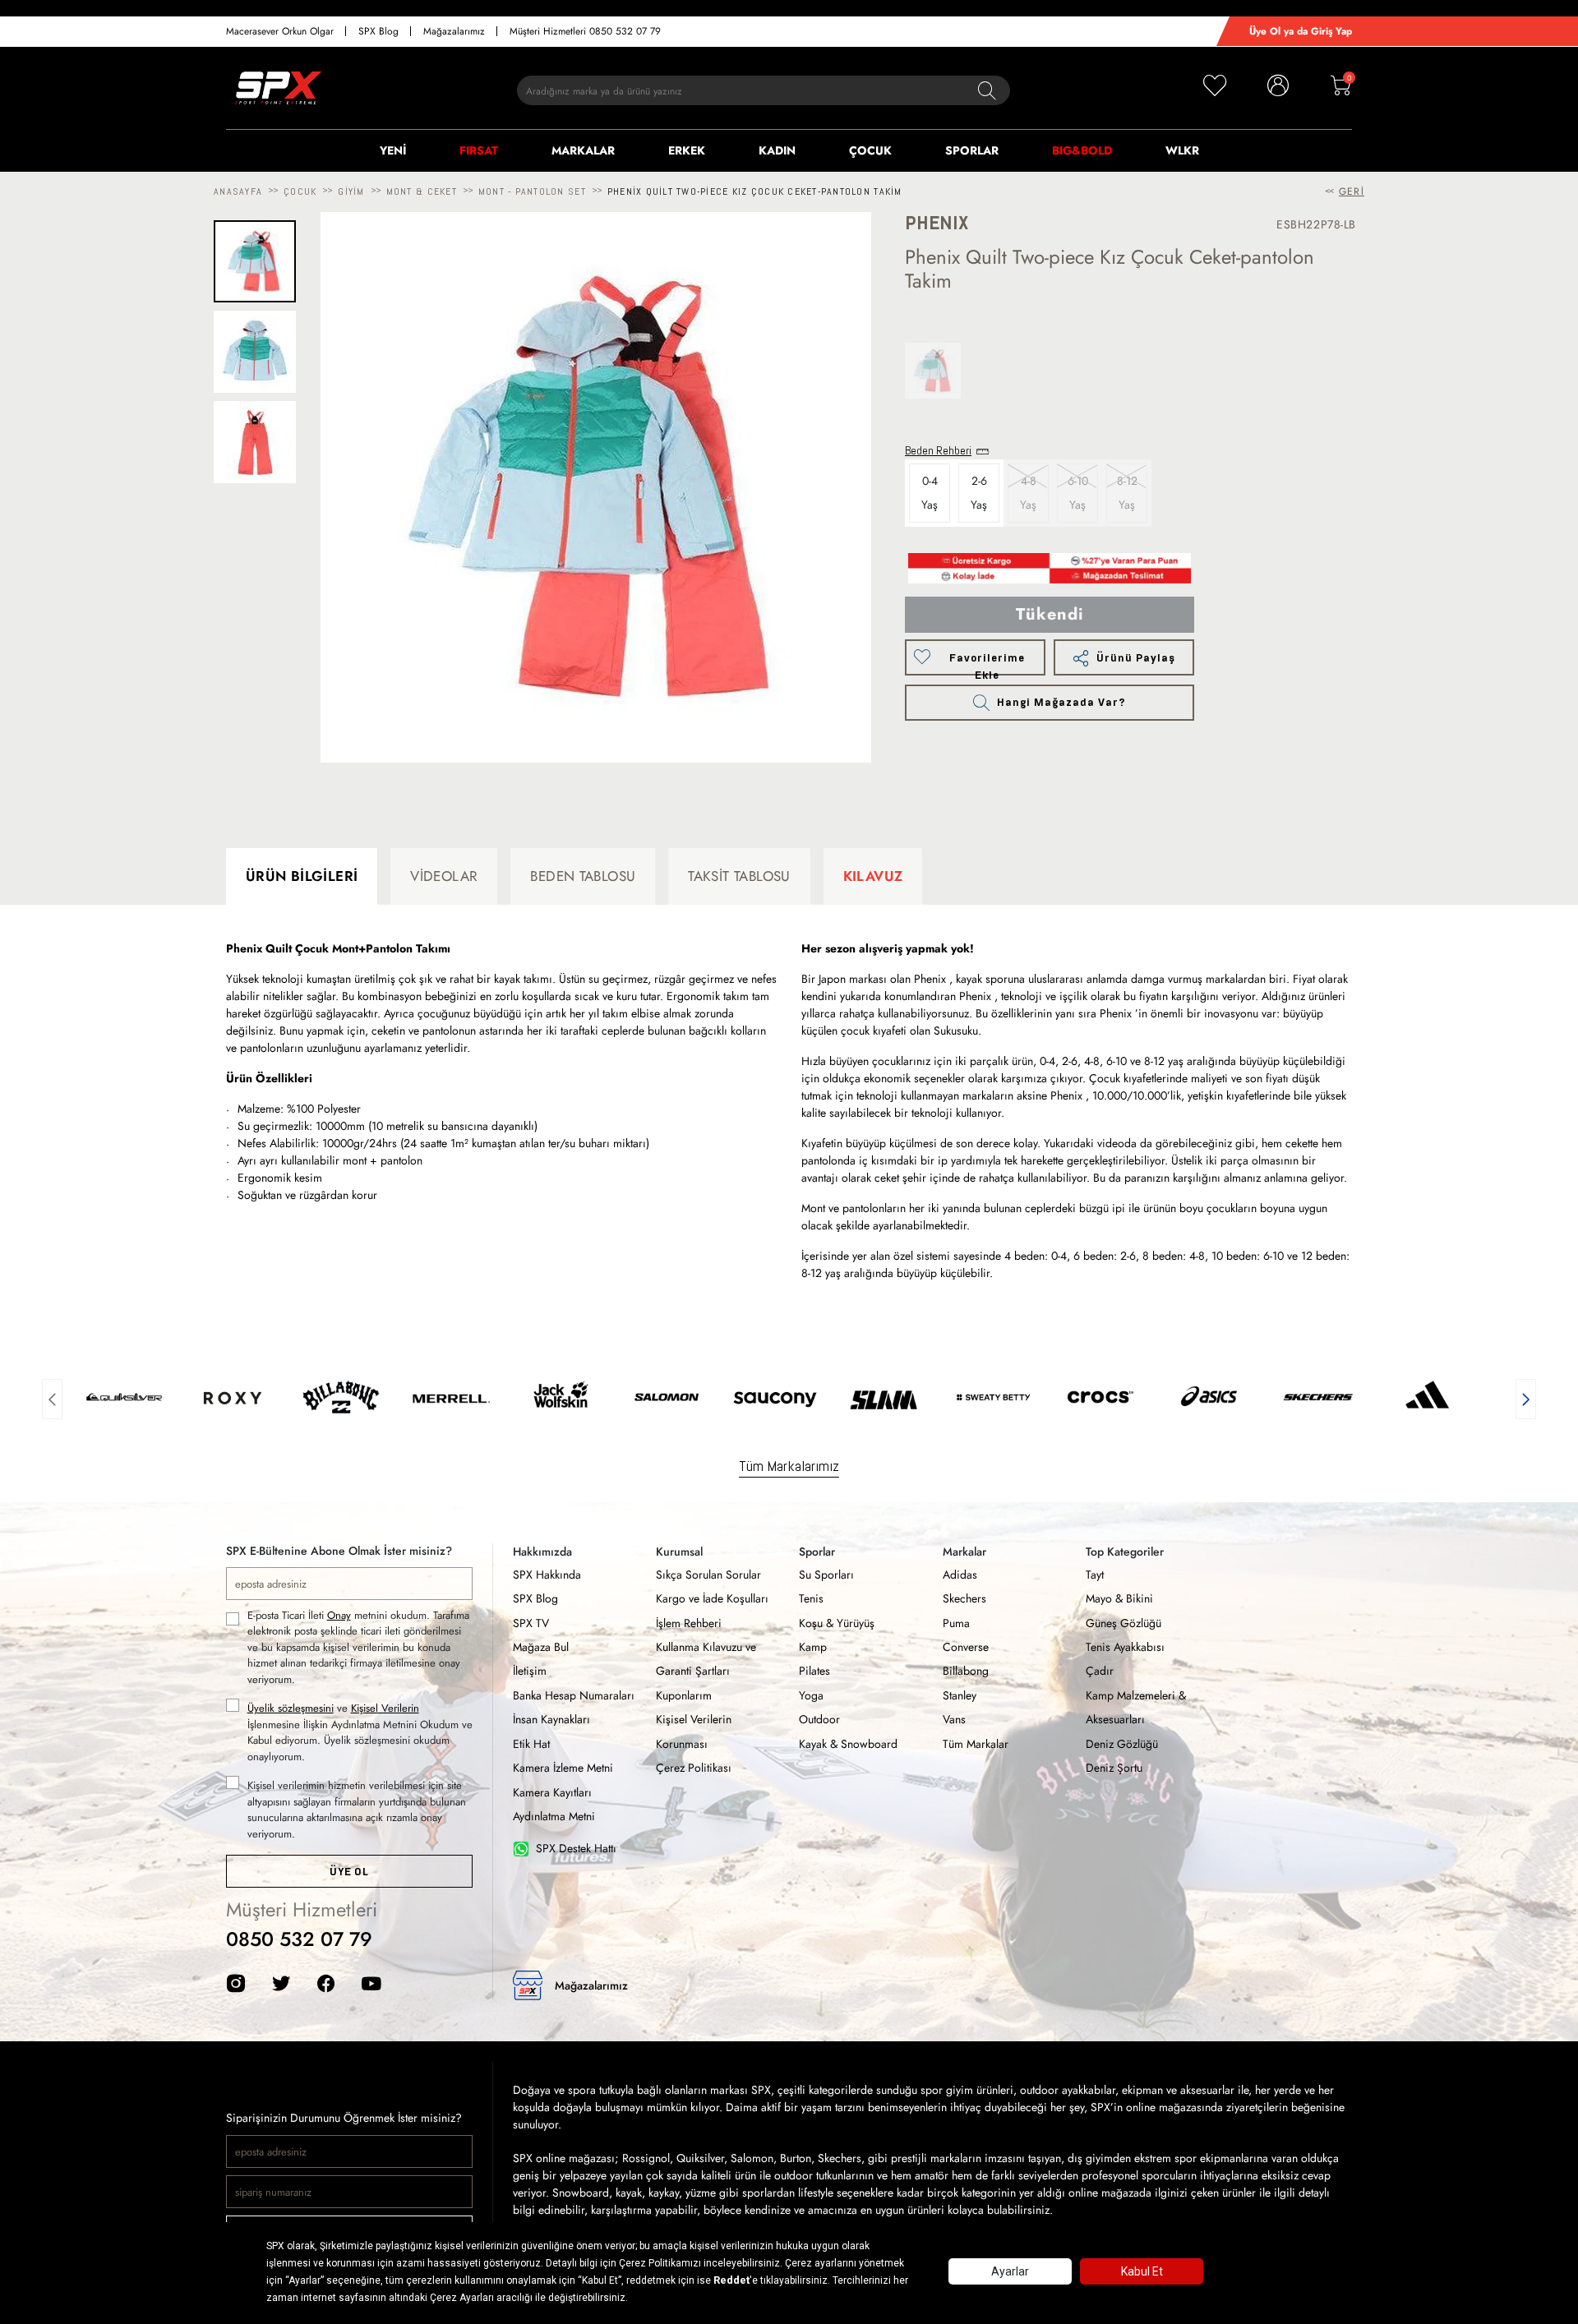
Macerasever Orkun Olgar (280, 31)
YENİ (393, 150)
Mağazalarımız (454, 31)
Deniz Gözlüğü (1122, 1744)
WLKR (1182, 150)
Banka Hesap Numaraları (574, 1695)
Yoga (811, 1695)
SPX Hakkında (547, 1575)
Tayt (1095, 1575)
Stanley (960, 1695)
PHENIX (937, 223)
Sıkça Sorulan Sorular (708, 1575)
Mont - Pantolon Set (532, 191)
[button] (52, 1397)
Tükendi (1050, 614)
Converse (966, 1647)
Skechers (964, 1598)
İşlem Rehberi (689, 1623)
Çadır (1100, 1671)
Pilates (814, 1671)
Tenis (811, 1598)
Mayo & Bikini (1119, 1598)
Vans (954, 1719)
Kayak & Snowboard (848, 1744)
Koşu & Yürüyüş (837, 1623)
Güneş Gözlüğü (1124, 1623)
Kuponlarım (684, 1695)
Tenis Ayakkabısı (1125, 1647)
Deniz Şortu (1114, 1768)
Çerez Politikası (694, 1768)
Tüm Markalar (976, 1744)
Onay (339, 1615)
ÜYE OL (349, 1872)
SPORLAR (972, 150)
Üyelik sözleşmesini (291, 1708)
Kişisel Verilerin (385, 1708)
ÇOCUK (870, 150)
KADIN (777, 150)
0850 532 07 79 (299, 1939)
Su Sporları (826, 1575)
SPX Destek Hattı (576, 1848)
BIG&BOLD (1082, 150)
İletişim (530, 1671)
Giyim (351, 191)
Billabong (966, 1671)
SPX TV (531, 1623)
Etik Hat (531, 1744)
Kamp (813, 1647)
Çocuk (300, 191)
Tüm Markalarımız (789, 1466)
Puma (956, 1623)
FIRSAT (479, 150)
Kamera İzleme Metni (563, 1768)
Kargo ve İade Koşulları (712, 1598)
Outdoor (819, 1719)
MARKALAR (583, 150)
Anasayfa (238, 191)
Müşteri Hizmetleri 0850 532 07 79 (585, 31)
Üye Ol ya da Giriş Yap (1301, 31)
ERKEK (687, 150)
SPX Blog (378, 31)
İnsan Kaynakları (551, 1719)
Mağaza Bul (541, 1647)
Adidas (960, 1575)
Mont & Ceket (422, 191)
